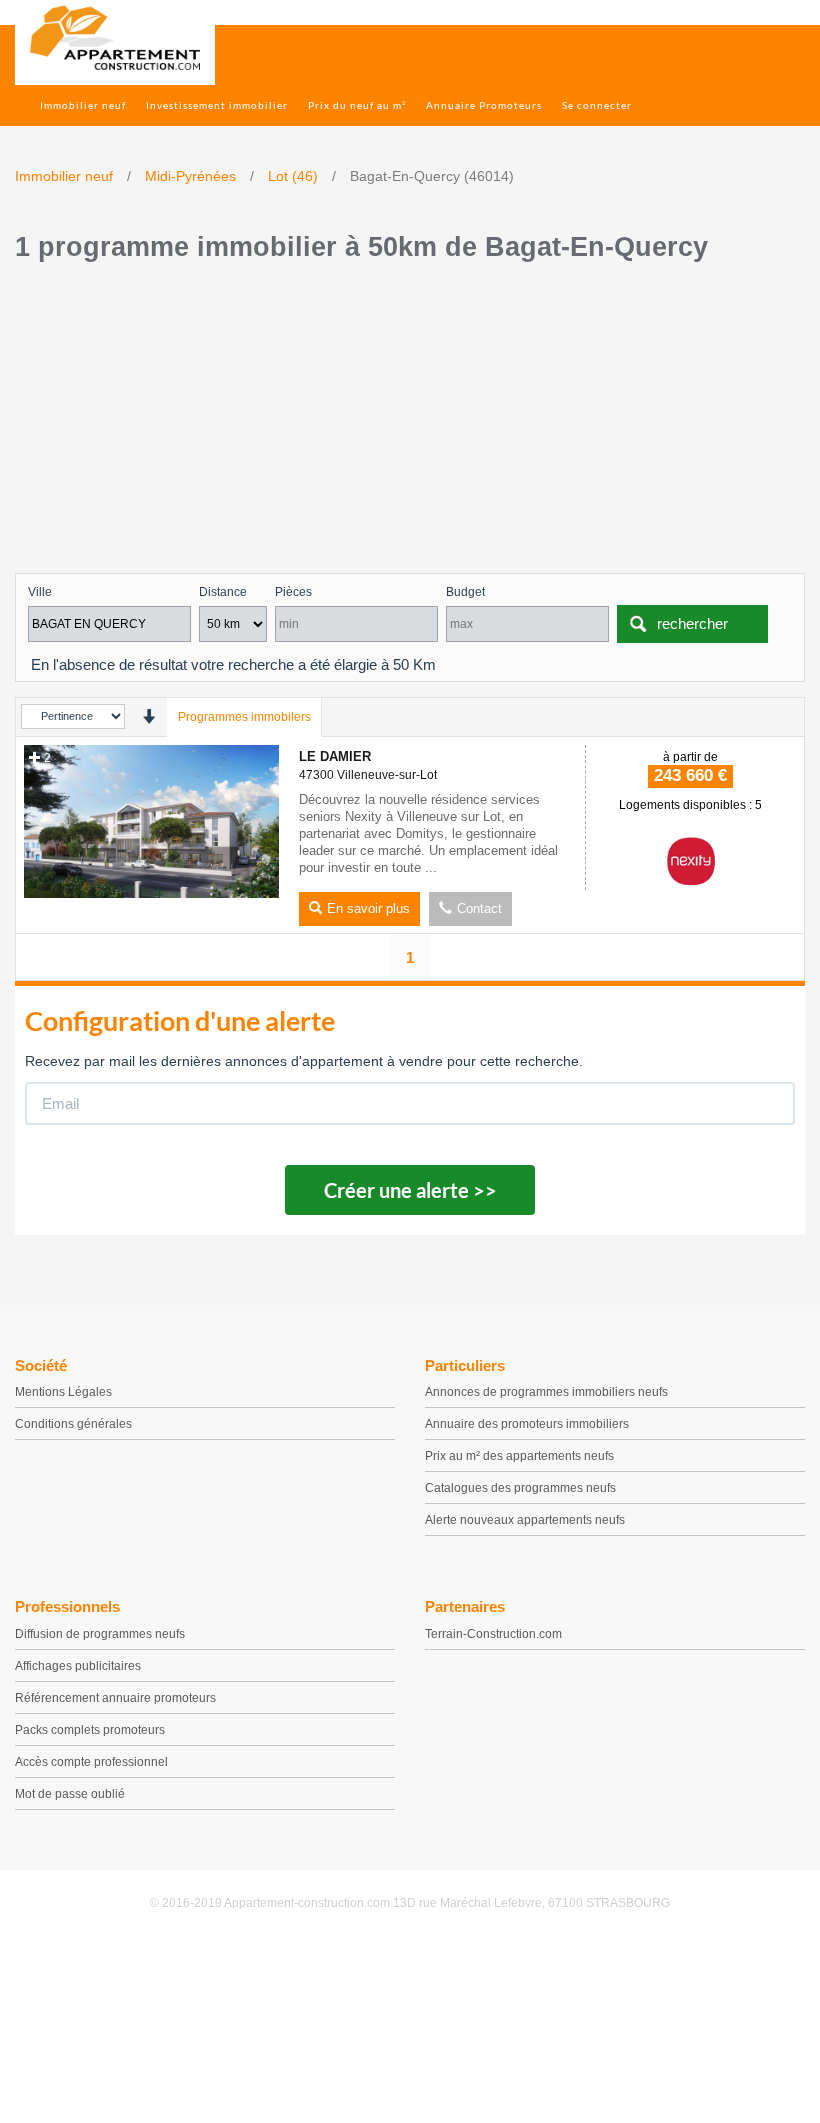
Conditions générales (73, 1424)
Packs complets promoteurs (90, 1730)
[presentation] (148, 716)
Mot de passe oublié (70, 1794)
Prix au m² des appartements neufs (519, 1456)
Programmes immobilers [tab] (244, 717)
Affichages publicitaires (78, 1666)
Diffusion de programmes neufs (100, 1634)
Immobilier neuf (83, 105)
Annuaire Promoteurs (484, 105)
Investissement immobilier (217, 105)
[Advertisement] (410, 423)
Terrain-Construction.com (493, 1634)
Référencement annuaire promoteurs (115, 1698)
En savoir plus (368, 908)
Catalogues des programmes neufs (520, 1488)
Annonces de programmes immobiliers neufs (546, 1392)
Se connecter (597, 105)
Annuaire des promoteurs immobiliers (527, 1424)
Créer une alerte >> (410, 1190)
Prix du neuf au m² (357, 105)
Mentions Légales (63, 1392)
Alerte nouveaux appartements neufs (525, 1520)
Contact (479, 908)
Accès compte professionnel (91, 1762)
